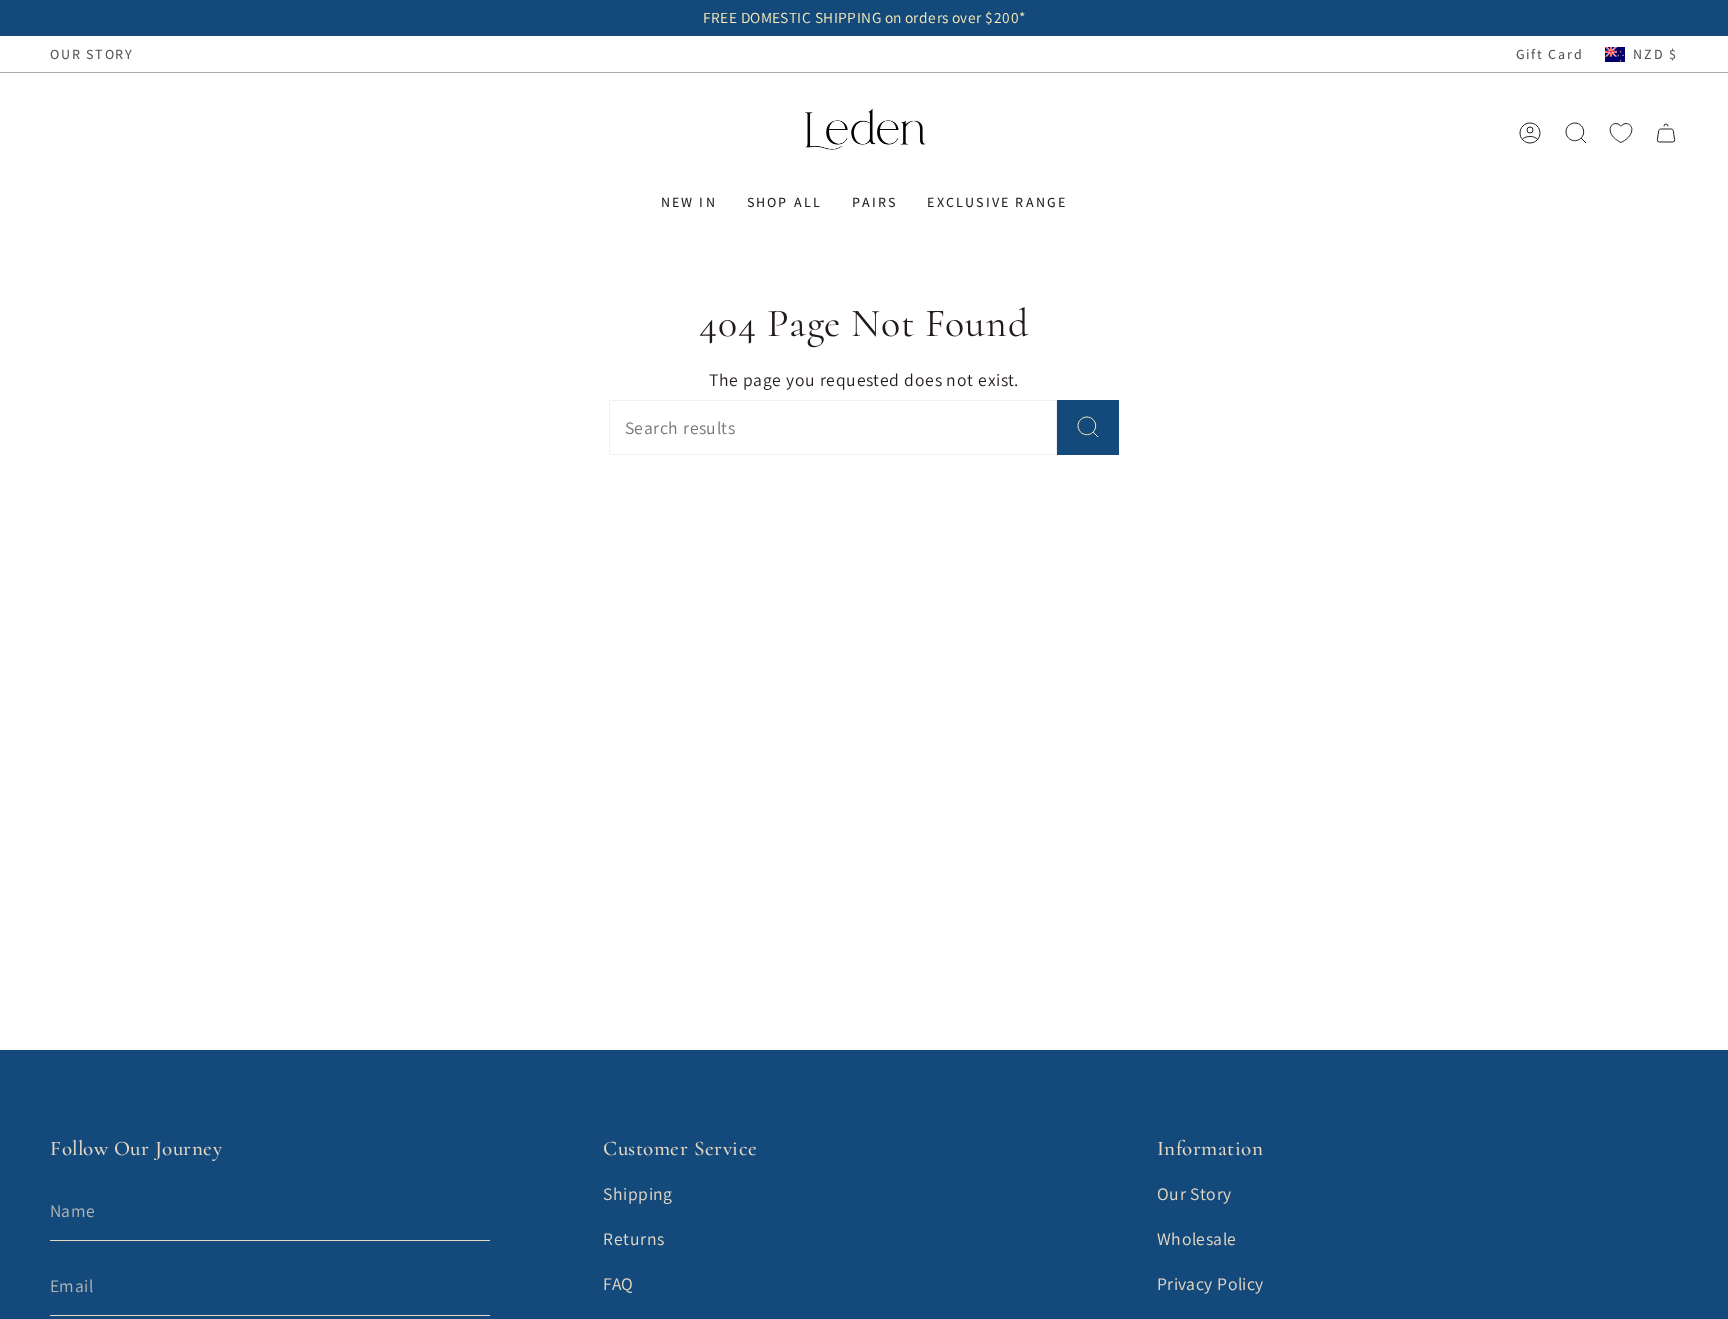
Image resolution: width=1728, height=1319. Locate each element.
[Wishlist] (1621, 133)
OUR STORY (92, 54)
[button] (689, 202)
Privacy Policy (1210, 1283)
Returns (633, 1238)
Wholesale (1197, 1238)
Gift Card (1550, 54)
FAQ (618, 1283)
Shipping (638, 1193)
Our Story (1194, 1193)
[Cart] (1666, 133)
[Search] (1088, 427)
